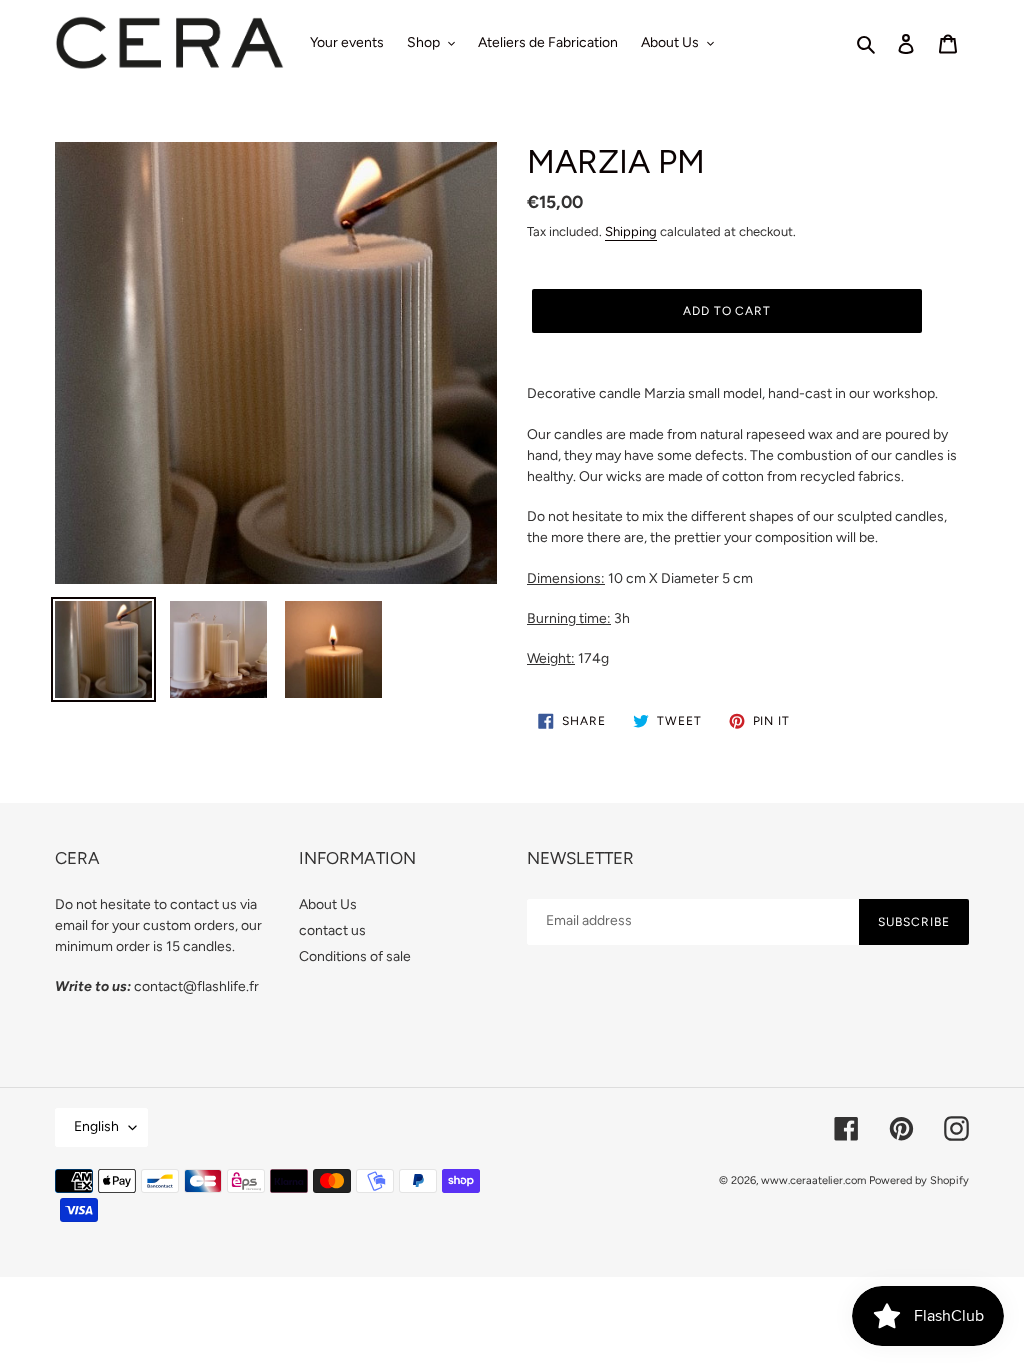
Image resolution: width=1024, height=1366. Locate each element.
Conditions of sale (355, 956)
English (96, 1126)
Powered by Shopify (919, 1180)
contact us (332, 930)
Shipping (631, 231)
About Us (328, 904)
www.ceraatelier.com (813, 1180)
